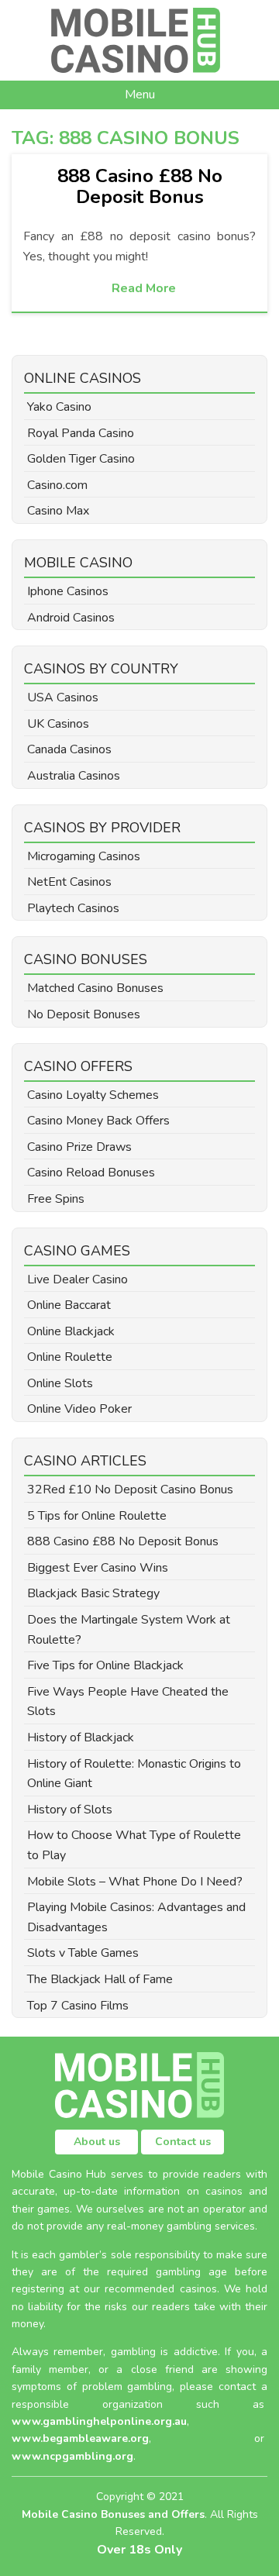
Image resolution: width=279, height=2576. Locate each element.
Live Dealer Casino (77, 1279)
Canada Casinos (69, 749)
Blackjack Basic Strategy (93, 1593)
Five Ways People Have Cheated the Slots (128, 1702)
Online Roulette (70, 1357)
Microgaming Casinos (84, 856)
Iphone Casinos (68, 591)
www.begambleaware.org (80, 2438)
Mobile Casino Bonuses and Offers (113, 2514)
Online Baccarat (69, 1305)
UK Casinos (58, 724)
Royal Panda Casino (81, 433)
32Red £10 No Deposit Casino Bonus (130, 1489)
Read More (144, 288)
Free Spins (56, 1199)
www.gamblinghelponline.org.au (99, 2421)
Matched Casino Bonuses (95, 988)
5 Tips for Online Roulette (97, 1516)
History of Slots (70, 1810)
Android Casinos (71, 618)
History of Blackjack (81, 1737)
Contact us (183, 2142)
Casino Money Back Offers (98, 1121)
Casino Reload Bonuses (91, 1173)
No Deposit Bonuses (84, 1014)
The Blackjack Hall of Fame (100, 1979)
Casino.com (57, 485)
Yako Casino (59, 407)
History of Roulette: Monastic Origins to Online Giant (134, 1774)
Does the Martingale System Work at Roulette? (129, 1630)
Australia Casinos (74, 776)
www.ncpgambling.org (72, 2456)
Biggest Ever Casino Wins (98, 1568)
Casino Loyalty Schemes (93, 1095)
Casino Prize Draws (79, 1147)
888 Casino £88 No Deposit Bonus (140, 186)
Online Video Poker (79, 1409)
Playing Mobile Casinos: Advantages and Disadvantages (136, 1917)
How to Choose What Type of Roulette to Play (134, 1845)
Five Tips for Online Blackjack (105, 1665)
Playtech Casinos (73, 908)
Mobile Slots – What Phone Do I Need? (135, 1882)
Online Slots (60, 1383)
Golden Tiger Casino (81, 459)
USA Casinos (63, 697)
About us (97, 2142)
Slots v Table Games (83, 1953)
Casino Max (58, 511)
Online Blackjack (71, 1331)
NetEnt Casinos (69, 882)
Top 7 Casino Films (78, 2006)
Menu (140, 95)
